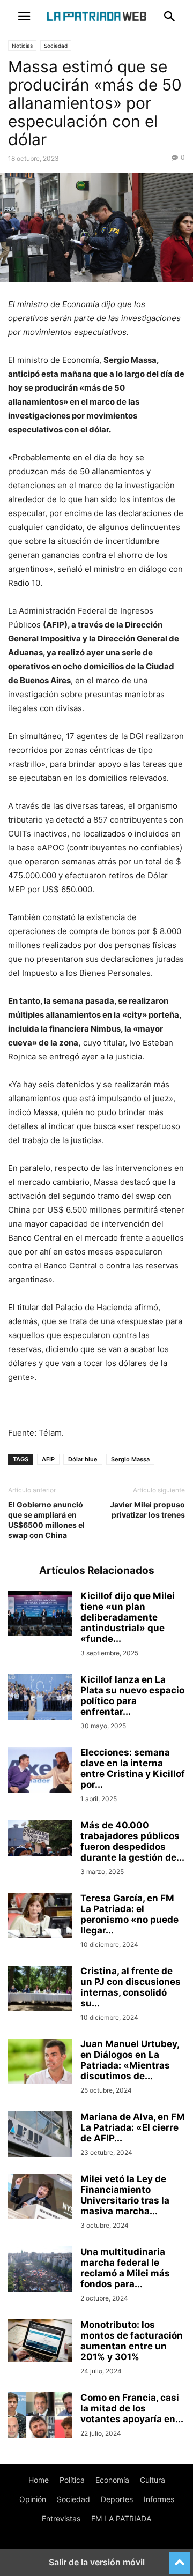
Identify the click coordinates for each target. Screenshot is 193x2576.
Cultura (153, 2480)
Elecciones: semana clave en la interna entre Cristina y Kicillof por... (133, 1768)
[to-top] (180, 2558)
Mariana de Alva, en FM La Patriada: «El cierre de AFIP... (133, 2127)
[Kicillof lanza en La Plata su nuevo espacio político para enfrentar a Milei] (40, 1698)
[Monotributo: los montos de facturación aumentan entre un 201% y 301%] (40, 2341)
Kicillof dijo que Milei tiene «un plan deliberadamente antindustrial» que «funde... (128, 1617)
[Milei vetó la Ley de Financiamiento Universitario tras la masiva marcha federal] (40, 2198)
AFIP (48, 1459)
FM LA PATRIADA (121, 2518)
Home (39, 2480)
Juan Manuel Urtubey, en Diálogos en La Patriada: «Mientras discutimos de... (130, 2060)
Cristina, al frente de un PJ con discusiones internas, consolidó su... (131, 1987)
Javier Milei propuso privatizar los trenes (147, 1510)
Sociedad (56, 46)
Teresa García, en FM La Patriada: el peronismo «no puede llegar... (129, 1914)
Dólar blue (83, 1459)
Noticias (22, 46)
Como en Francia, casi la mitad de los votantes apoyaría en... (132, 2408)
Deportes (117, 2499)
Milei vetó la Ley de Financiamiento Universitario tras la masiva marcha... (125, 2195)
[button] (24, 16)
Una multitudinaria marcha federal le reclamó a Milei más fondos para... (125, 2268)
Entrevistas (61, 2518)
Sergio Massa (130, 1459)
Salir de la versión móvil (97, 2562)
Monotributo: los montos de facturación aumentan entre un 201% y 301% (132, 2341)
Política (72, 2480)
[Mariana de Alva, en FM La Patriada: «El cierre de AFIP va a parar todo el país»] (40, 2136)
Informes (159, 2499)
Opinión (33, 2499)
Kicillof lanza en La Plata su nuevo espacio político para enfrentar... (132, 1696)
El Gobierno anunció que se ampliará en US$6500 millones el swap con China (46, 1520)
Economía (112, 2480)
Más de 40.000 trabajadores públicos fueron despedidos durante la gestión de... (132, 1841)
